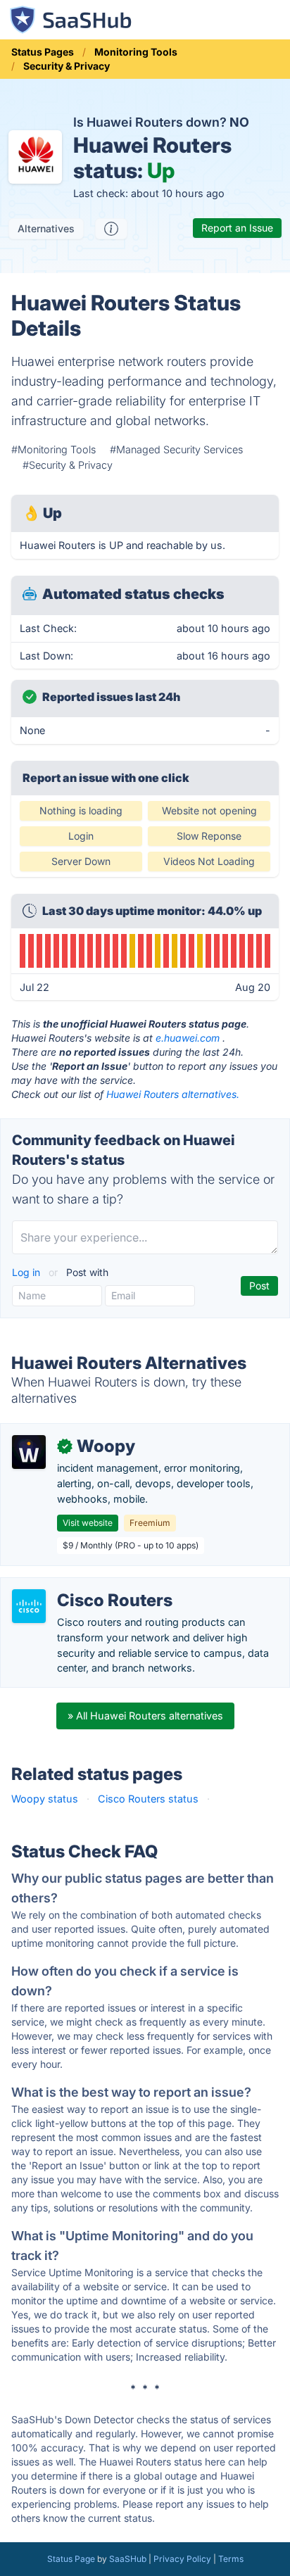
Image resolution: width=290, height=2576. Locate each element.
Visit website (88, 1523)
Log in (27, 1272)
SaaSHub (128, 2559)
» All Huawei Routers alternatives (145, 1716)
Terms (231, 2559)
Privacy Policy (182, 2559)
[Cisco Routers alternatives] (29, 1606)
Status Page (71, 2559)
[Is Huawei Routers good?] (111, 229)
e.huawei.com (188, 1038)
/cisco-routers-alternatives (76, 1585)
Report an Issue (237, 228)
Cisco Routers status (148, 1799)
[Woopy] (29, 1452)
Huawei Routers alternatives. (173, 1094)
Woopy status (45, 1799)
